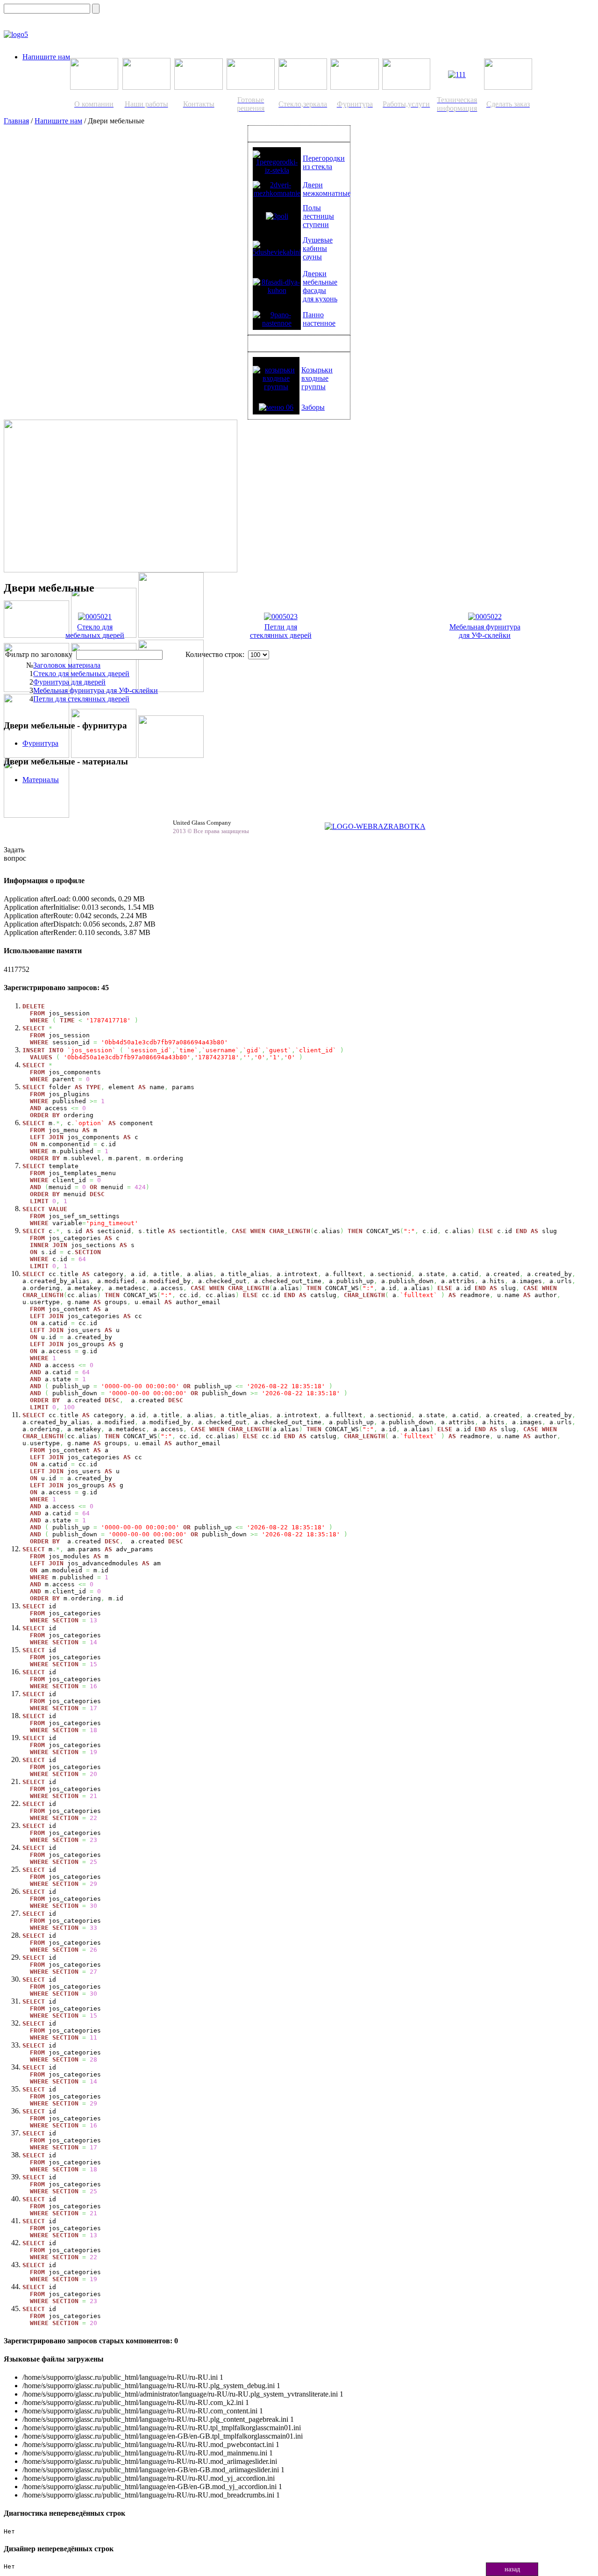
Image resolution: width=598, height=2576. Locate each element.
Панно (313, 315)
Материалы (41, 780)
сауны (312, 257)
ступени (316, 225)
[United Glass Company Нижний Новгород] (16, 34)
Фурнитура (40, 743)
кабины (315, 248)
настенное (319, 323)
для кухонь (320, 299)
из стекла (317, 167)
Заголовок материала (67, 665)
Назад (512, 2569)
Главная (16, 121)
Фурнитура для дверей (69, 682)
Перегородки (324, 158)
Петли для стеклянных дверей (281, 631)
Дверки (315, 274)
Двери (313, 185)
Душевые (318, 240)
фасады (314, 290)
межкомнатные (327, 193)
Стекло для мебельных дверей (95, 631)
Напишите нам (46, 57)
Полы (312, 208)
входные (315, 378)
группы (313, 387)
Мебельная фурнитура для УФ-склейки (485, 631)
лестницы (318, 216)
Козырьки (317, 370)
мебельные (320, 282)
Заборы (313, 407)
